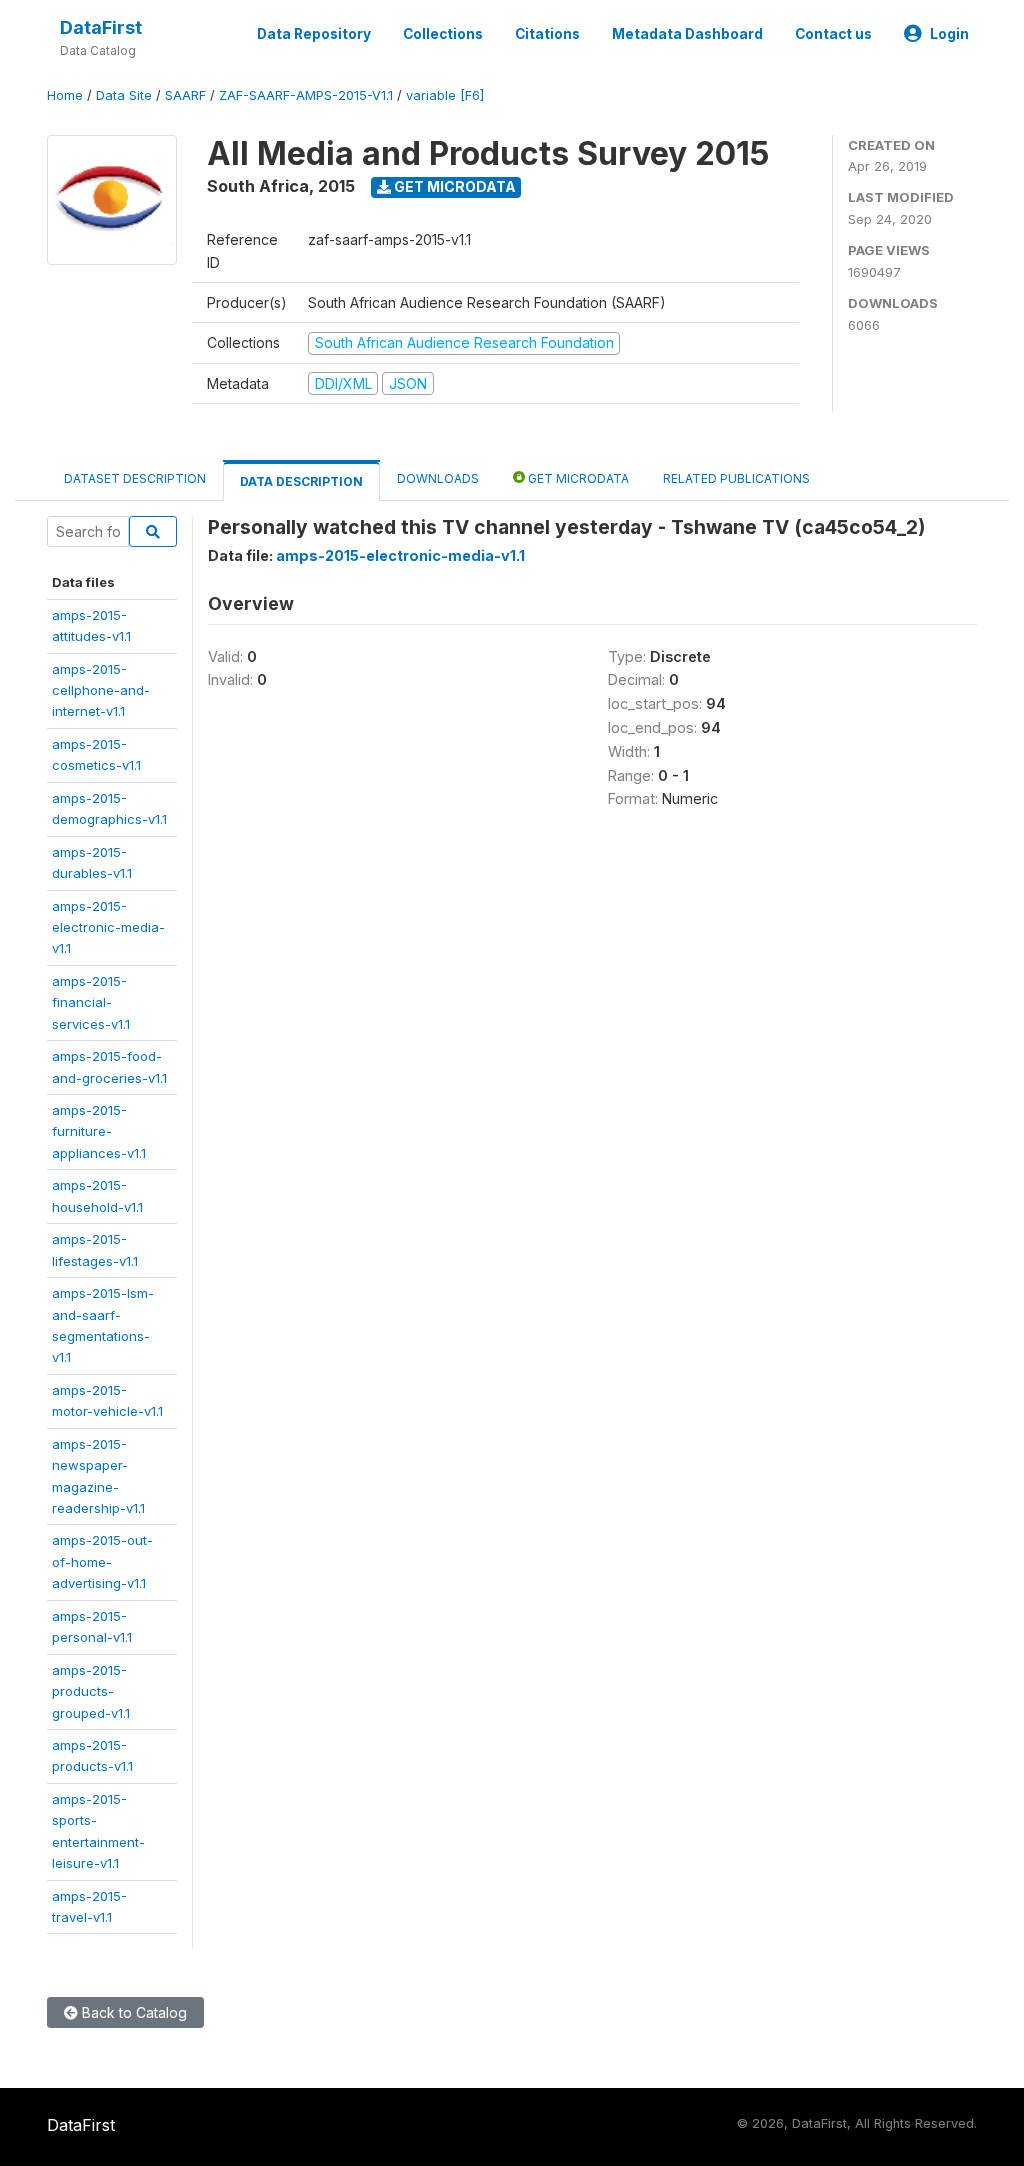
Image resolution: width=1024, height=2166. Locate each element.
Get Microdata (453, 186)
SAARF (185, 95)
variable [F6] (445, 95)
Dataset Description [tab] (135, 478)
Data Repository (314, 34)
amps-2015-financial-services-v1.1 (91, 1002)
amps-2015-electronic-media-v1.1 (108, 927)
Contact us (833, 34)
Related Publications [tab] (736, 478)
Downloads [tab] (438, 478)
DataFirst (101, 27)
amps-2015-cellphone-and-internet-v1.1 (101, 690)
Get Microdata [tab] (577, 478)
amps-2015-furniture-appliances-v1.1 (99, 1131)
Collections (443, 34)
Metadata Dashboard (687, 34)
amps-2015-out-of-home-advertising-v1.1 (102, 1561)
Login (949, 34)
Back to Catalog (132, 2012)
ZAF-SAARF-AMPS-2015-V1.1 (306, 95)
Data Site (124, 95)
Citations (547, 34)
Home (65, 95)
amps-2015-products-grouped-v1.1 (91, 1691)
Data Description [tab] (301, 481)
